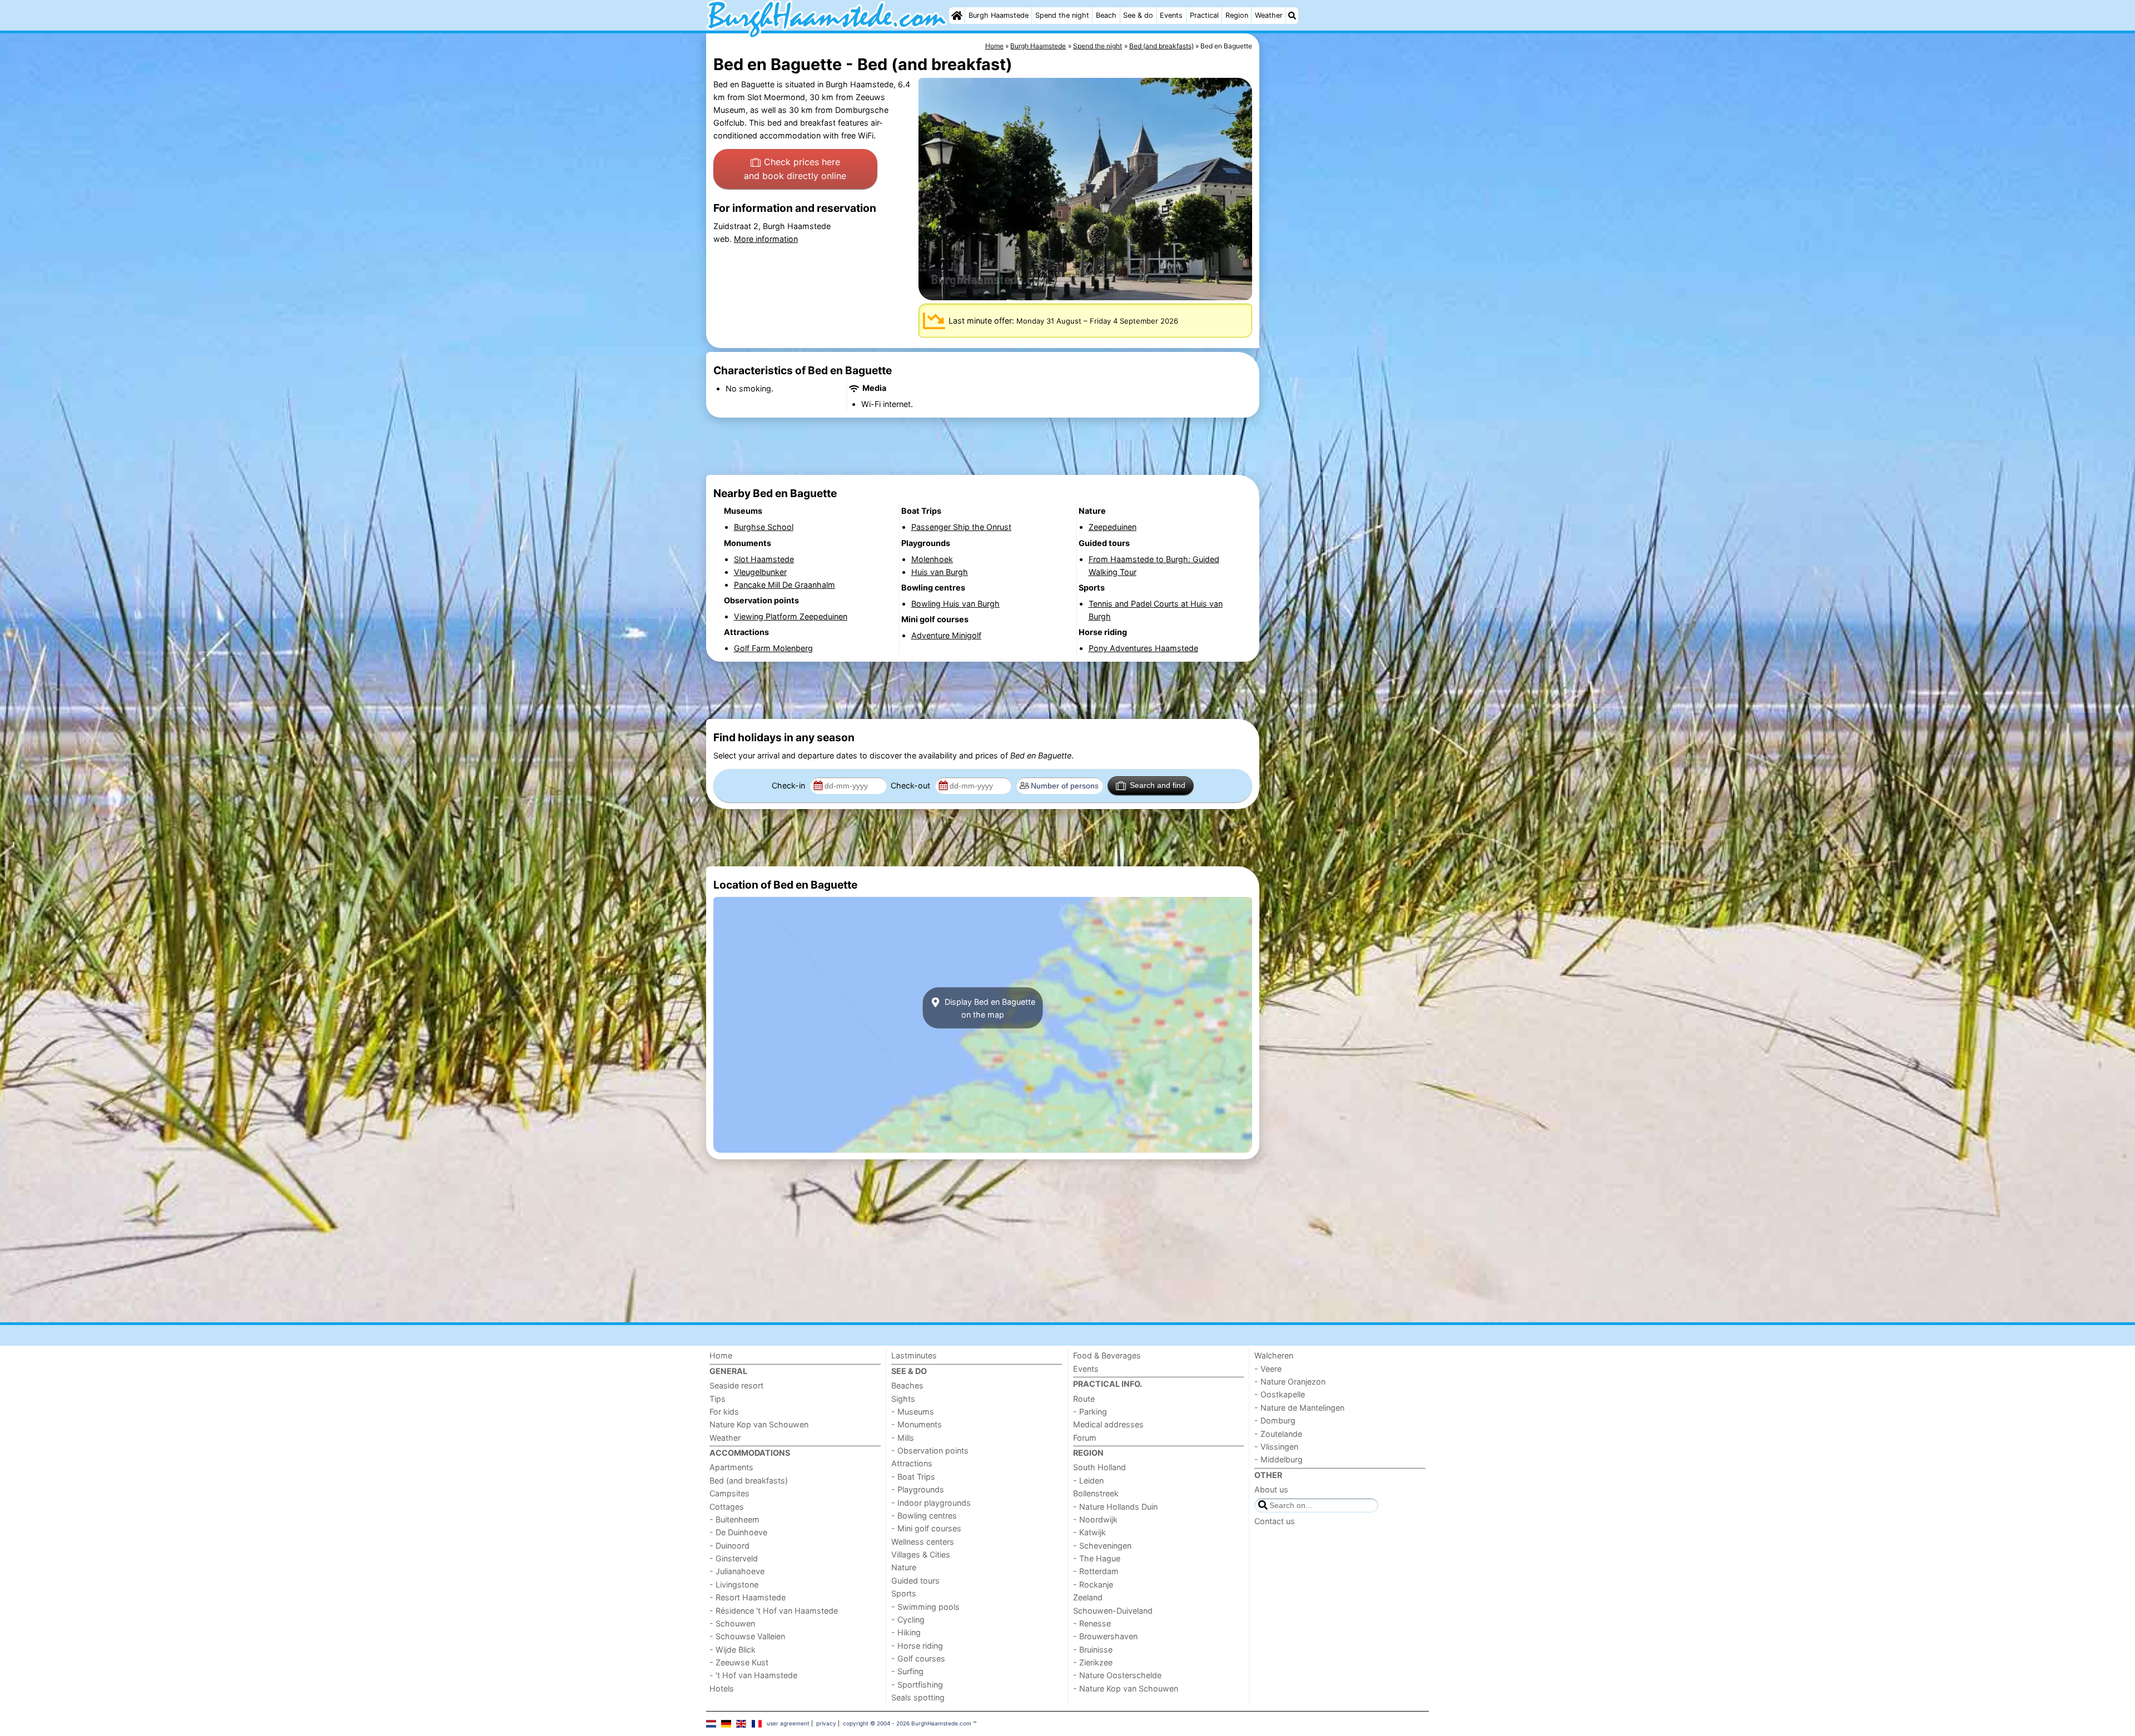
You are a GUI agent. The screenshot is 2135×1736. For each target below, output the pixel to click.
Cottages (727, 1507)
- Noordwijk (1095, 1519)
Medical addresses (1108, 1424)
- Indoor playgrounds (931, 1503)
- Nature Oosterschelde (1117, 1675)
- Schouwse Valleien (747, 1636)
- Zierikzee (1093, 1662)
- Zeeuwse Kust (739, 1662)
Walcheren (1274, 1355)
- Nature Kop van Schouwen (1126, 1688)
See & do (1138, 15)
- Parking (1090, 1412)
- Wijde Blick (733, 1650)
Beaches (907, 1385)
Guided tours (915, 1581)
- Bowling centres (924, 1516)
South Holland (1099, 1467)
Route (1084, 1399)
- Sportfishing (917, 1685)
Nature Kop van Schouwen (759, 1424)
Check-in (790, 785)
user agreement (788, 1723)
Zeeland (1088, 1597)
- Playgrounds (918, 1489)
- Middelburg (1278, 1459)
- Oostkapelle (1280, 1394)
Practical (1204, 15)
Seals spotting (918, 1697)
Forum (1085, 1438)
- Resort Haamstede (748, 1597)
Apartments (731, 1467)
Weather (1269, 15)
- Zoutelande (1278, 1434)
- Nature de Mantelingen (1299, 1408)
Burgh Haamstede (999, 15)
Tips (718, 1399)
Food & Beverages (1107, 1355)
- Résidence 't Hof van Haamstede (774, 1611)
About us (1271, 1489)
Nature (904, 1567)
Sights (903, 1399)
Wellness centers (923, 1542)
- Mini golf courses (926, 1528)
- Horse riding (917, 1646)
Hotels (722, 1688)
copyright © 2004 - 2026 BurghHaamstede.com (907, 1723)
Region (1237, 15)
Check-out (912, 785)
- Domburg (1275, 1420)
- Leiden (1088, 1480)
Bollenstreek (1096, 1493)
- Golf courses (918, 1658)
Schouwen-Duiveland (1113, 1611)
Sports (904, 1593)
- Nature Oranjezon (1290, 1382)
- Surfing (907, 1671)
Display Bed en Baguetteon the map (989, 1008)
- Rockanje (1093, 1584)
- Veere (1268, 1369)
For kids (724, 1412)
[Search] (1292, 16)
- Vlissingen (1276, 1447)
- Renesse (1092, 1623)
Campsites (729, 1493)
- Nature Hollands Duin (1115, 1507)
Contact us (1275, 1521)
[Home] (957, 16)
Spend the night (1062, 15)
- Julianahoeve (737, 1571)
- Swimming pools (925, 1607)
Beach (1106, 15)
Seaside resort (736, 1385)
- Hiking (906, 1632)
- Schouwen (732, 1623)
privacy (826, 1723)
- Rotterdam (1096, 1571)
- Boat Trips (913, 1477)
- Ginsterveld (734, 1558)
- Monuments (917, 1424)
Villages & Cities (921, 1554)
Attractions (912, 1463)
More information (766, 239)
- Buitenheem (734, 1519)
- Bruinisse (1093, 1650)
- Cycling (908, 1620)
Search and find (1158, 785)
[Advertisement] (1345, 289)
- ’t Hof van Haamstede (753, 1675)
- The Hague (1097, 1558)
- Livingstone (734, 1584)
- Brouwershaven (1105, 1636)
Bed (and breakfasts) (749, 1480)
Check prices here (795, 169)
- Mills (903, 1438)
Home (721, 1355)
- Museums (913, 1412)
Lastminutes (914, 1355)
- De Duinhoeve (738, 1532)
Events (1171, 15)
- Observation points (930, 1450)
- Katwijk (1089, 1532)
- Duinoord (729, 1546)
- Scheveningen (1102, 1546)
